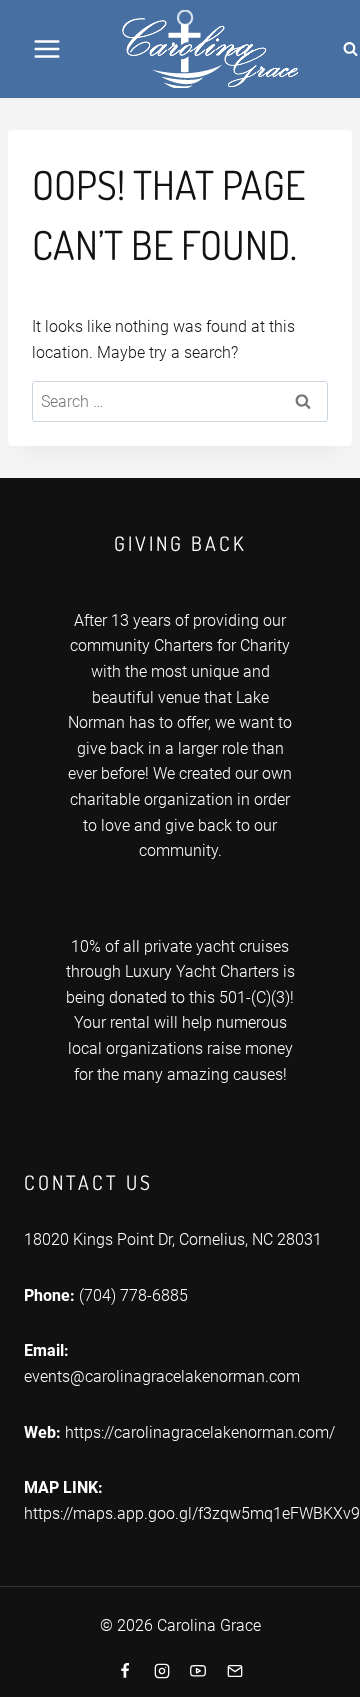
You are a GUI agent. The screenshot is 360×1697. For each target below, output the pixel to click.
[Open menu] (47, 48)
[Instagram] (162, 1671)
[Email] (235, 1671)
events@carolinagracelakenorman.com (162, 1376)
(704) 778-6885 (133, 1295)
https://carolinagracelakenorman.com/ (200, 1432)
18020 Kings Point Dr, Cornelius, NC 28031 (173, 1239)
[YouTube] (198, 1671)
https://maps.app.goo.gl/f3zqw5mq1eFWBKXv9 (192, 1513)
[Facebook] (125, 1671)
